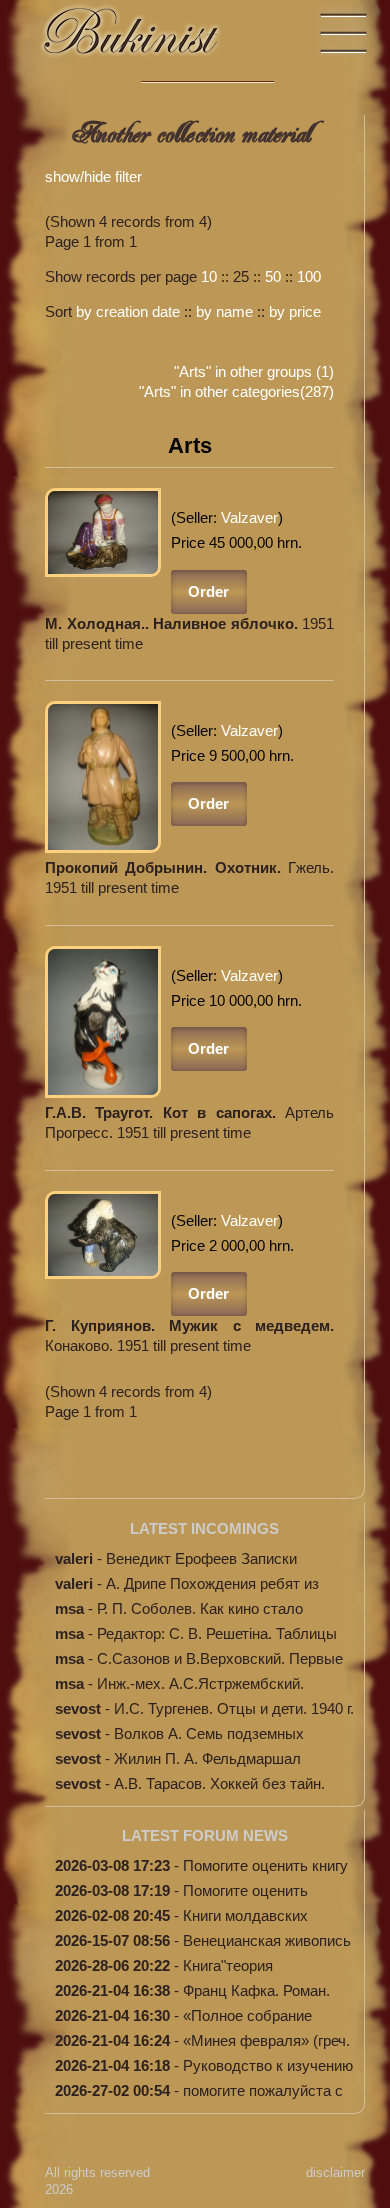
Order (208, 591)
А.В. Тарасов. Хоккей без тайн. (219, 1783)
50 (273, 276)
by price (295, 311)
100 (309, 276)
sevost (78, 1708)
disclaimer (335, 2172)
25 (241, 276)
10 (209, 276)
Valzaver (249, 517)
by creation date (128, 311)
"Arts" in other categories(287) (236, 391)
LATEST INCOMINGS (204, 1528)
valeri (74, 1558)
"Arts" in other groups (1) (254, 371)
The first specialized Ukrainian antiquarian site (150, 40)
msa (69, 1608)
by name (224, 311)
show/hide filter (93, 176)
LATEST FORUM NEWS (205, 1835)
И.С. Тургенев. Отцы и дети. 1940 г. (234, 1708)
